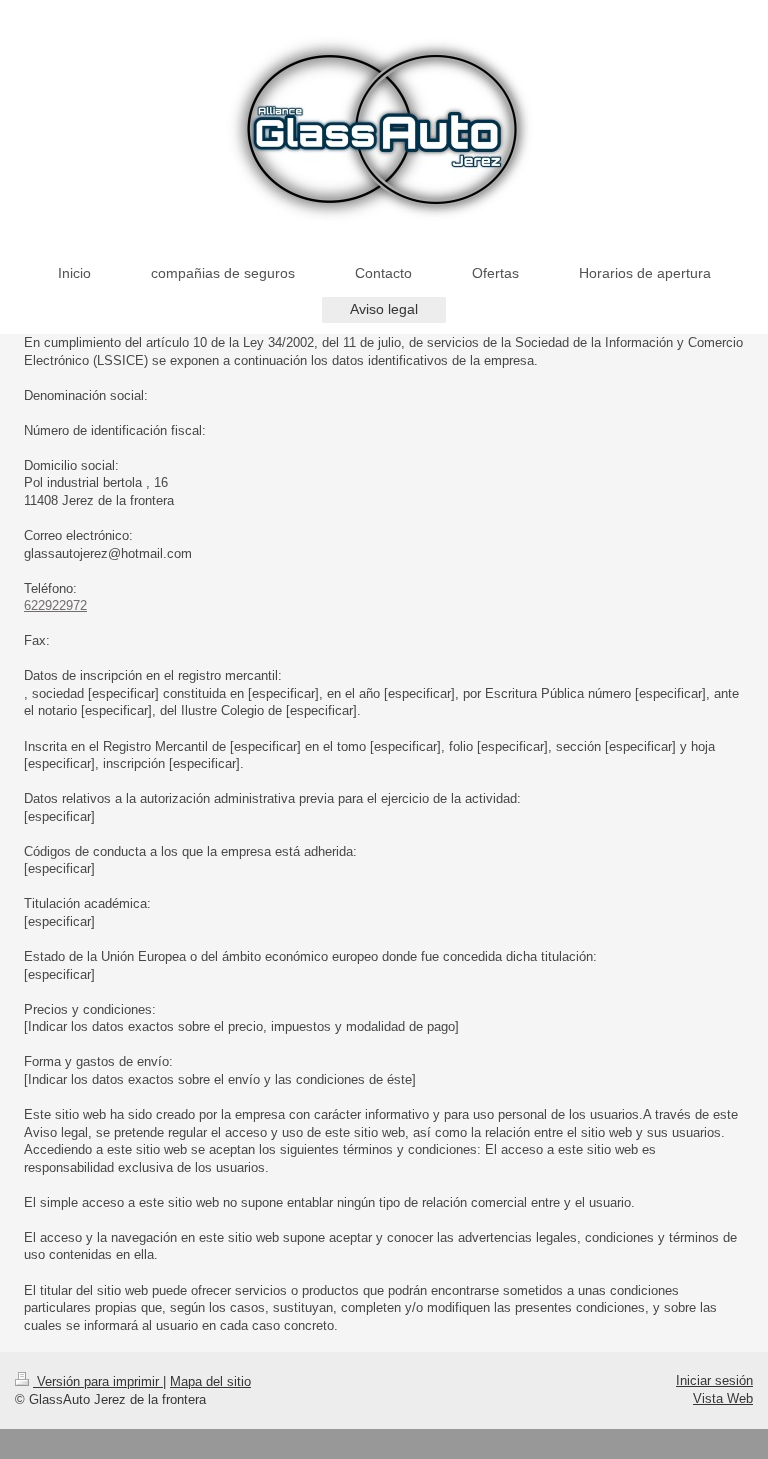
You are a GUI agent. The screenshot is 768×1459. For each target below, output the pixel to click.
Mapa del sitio (210, 1381)
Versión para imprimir (98, 1381)
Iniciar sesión (714, 1380)
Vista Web (723, 1398)
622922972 (55, 605)
